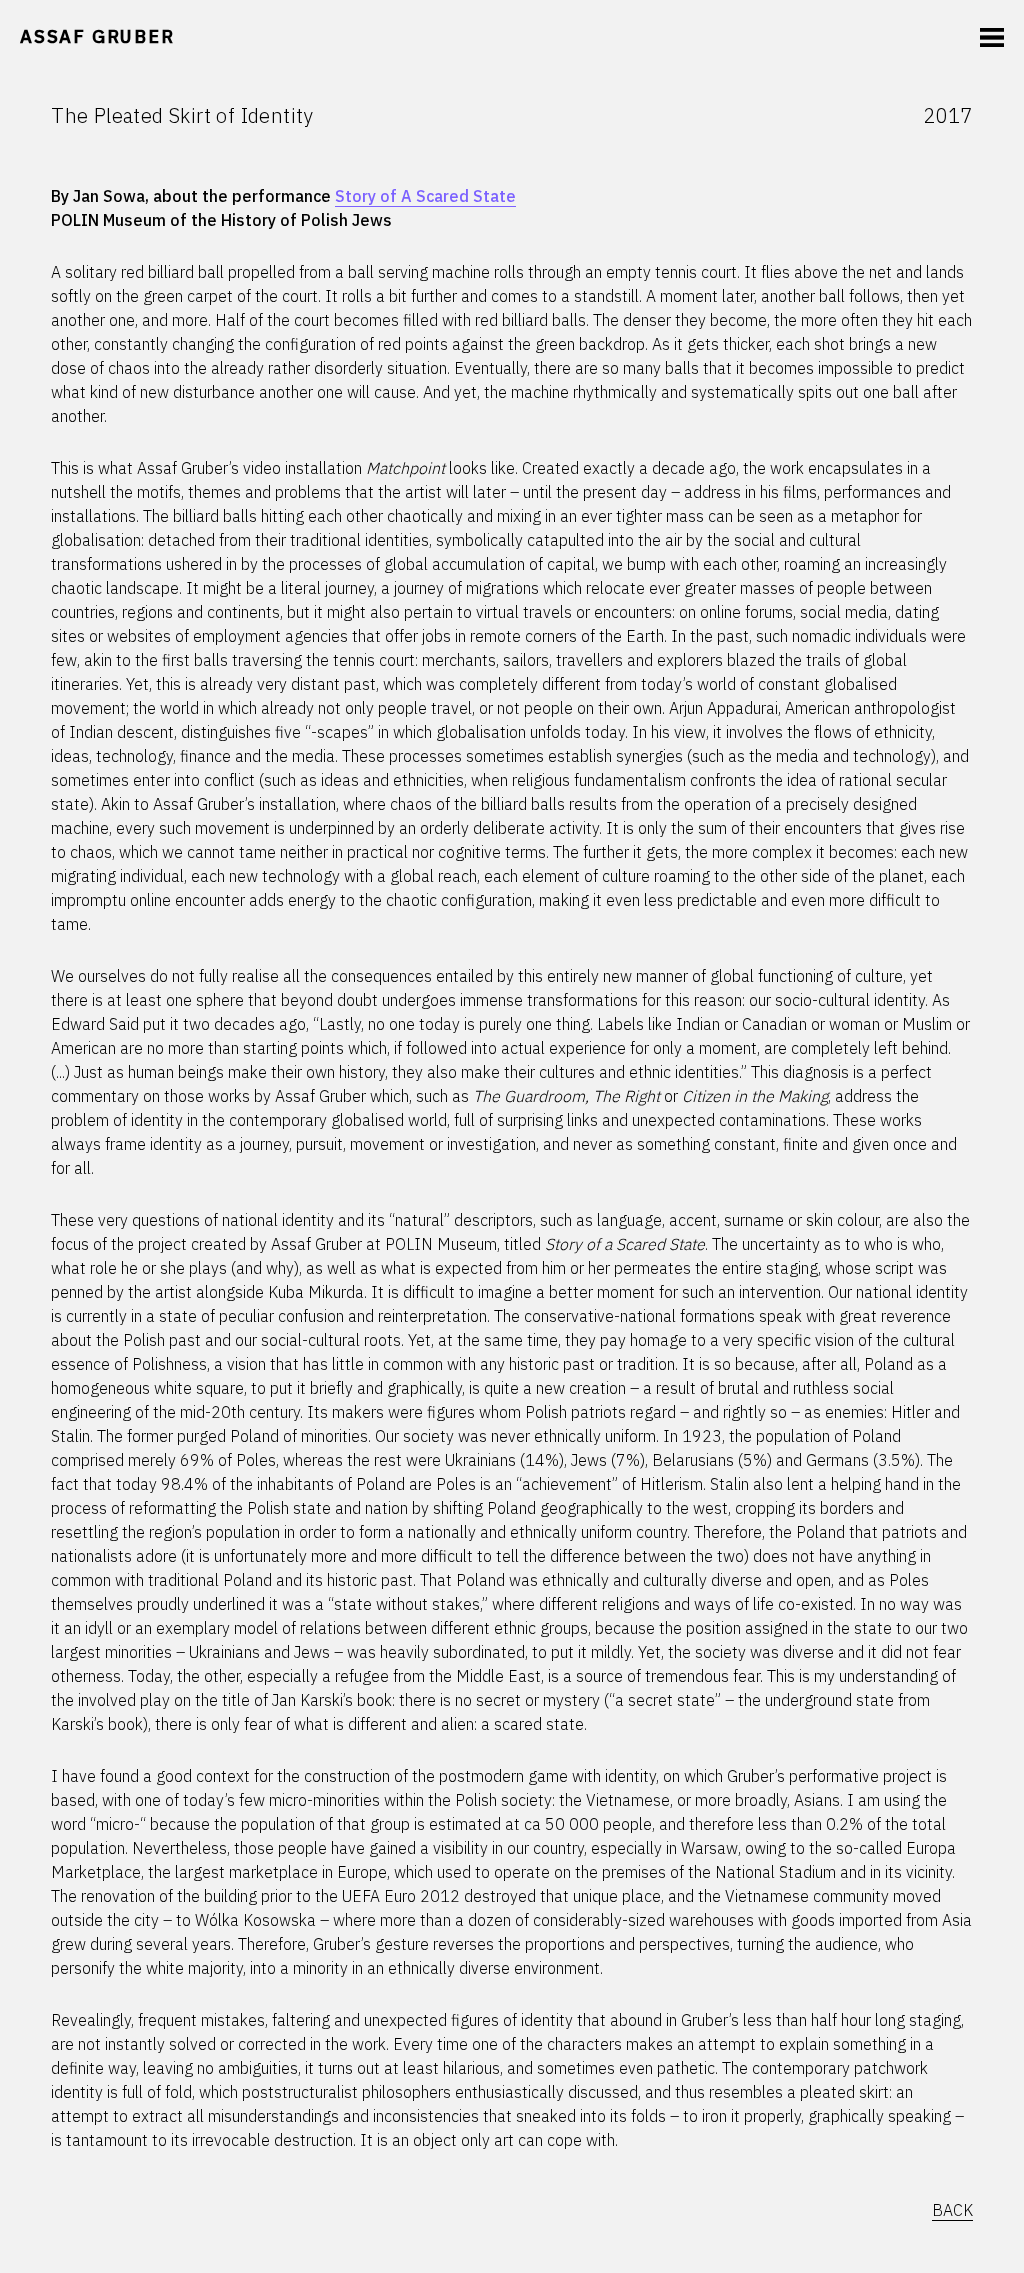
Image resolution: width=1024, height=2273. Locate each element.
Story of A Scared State (425, 196)
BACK (952, 2210)
